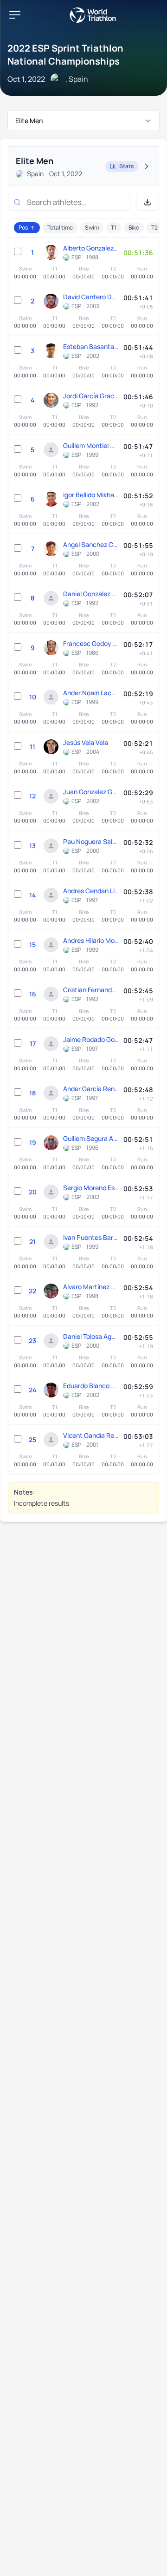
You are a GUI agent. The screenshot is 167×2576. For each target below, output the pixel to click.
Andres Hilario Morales (91, 940)
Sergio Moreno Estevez (91, 1188)
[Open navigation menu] (15, 15)
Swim (92, 227)
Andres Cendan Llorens (91, 891)
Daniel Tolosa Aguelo (91, 1336)
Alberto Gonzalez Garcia (91, 248)
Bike (134, 227)
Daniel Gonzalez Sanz (91, 594)
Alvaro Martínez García (91, 1287)
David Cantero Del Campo (91, 297)
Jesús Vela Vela (86, 742)
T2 (154, 227)
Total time (60, 227)
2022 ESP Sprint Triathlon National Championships (65, 55)
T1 (114, 227)
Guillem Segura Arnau (91, 1138)
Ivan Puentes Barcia (91, 1237)
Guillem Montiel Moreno (91, 445)
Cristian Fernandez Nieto (91, 990)
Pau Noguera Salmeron (91, 841)
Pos (23, 227)
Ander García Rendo (91, 1089)
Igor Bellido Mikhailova (91, 495)
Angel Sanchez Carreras (91, 544)
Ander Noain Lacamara (91, 693)
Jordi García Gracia (91, 396)
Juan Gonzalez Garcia (91, 792)
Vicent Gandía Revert (91, 1435)
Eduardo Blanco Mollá (91, 1386)
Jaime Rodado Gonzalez (91, 1039)
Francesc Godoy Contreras (91, 643)
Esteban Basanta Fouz (91, 346)
